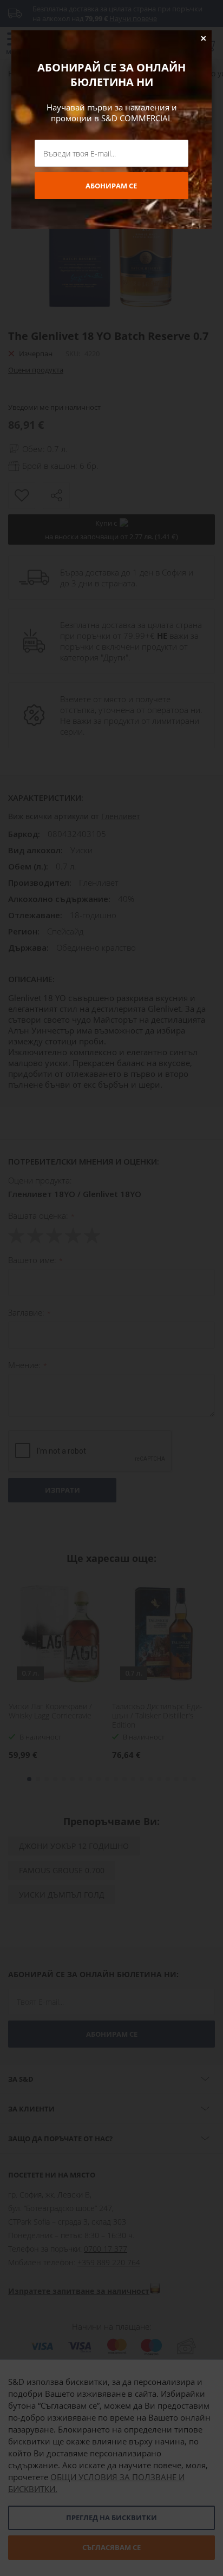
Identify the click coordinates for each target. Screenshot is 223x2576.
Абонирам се (111, 186)
